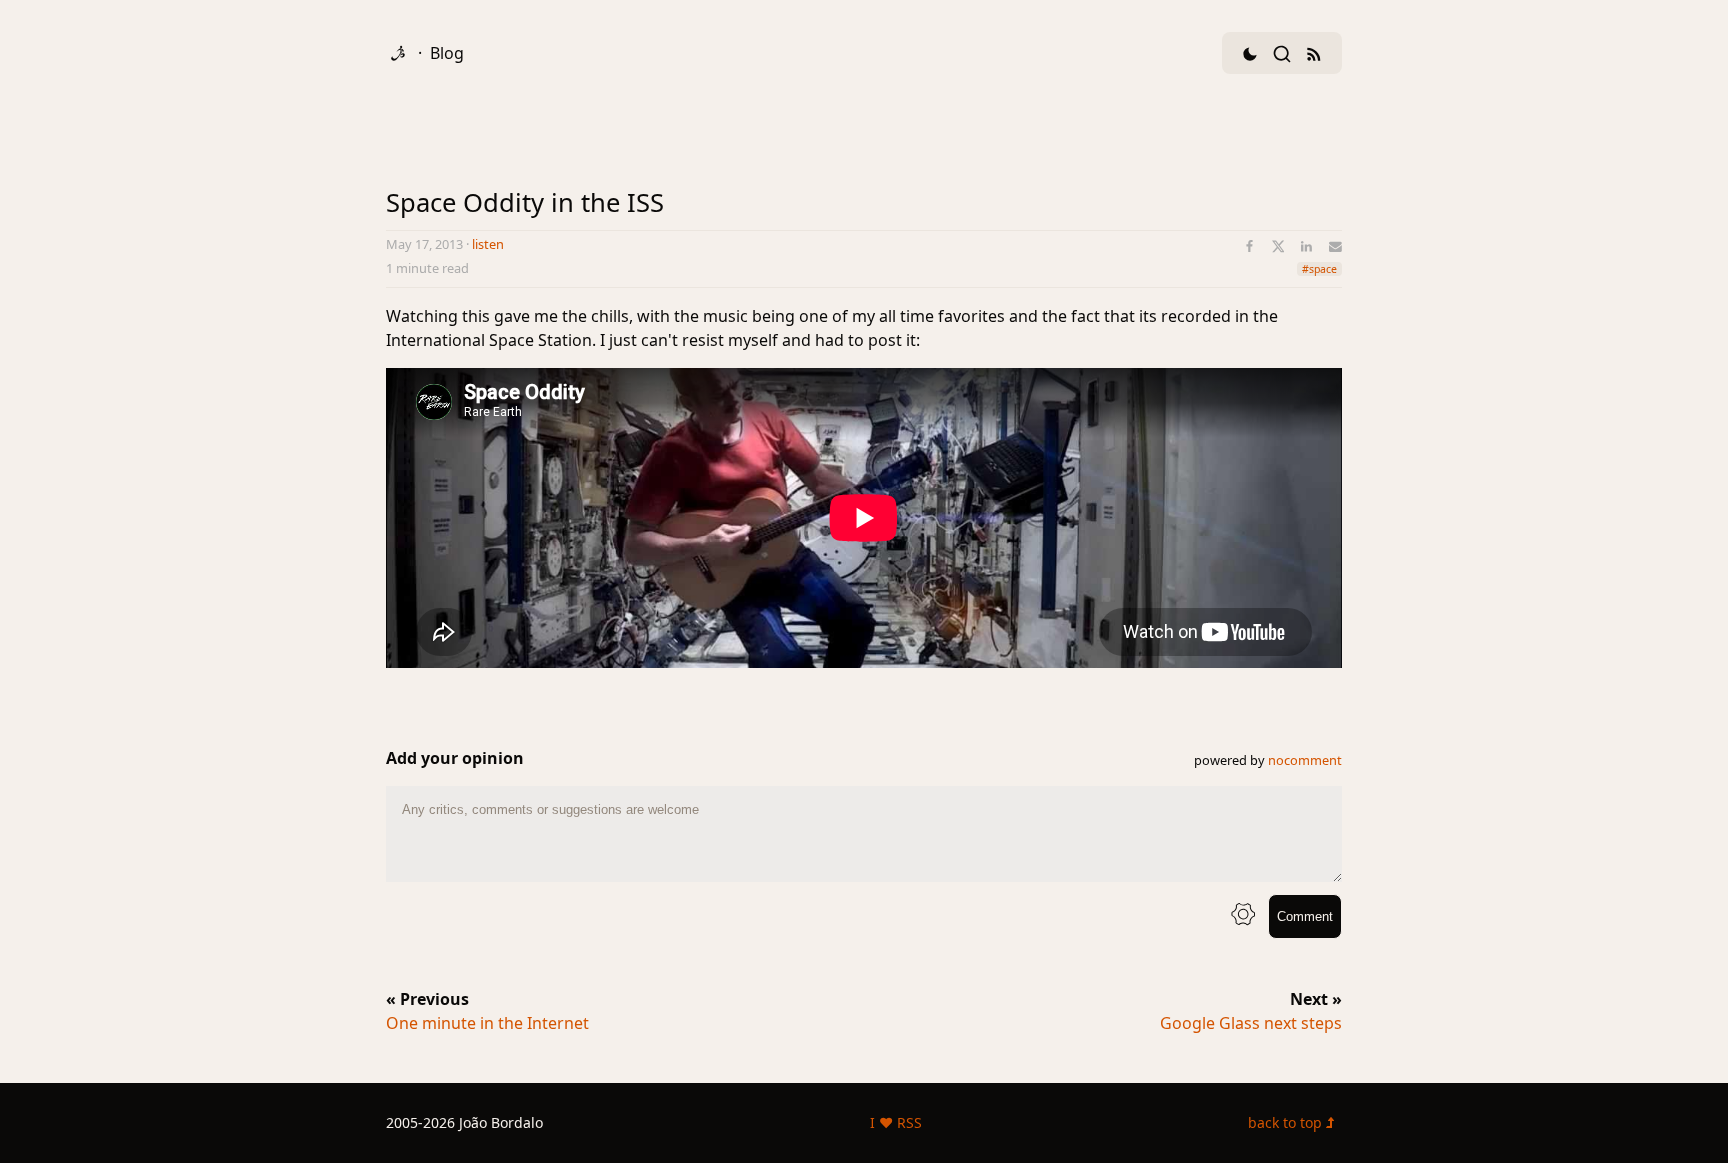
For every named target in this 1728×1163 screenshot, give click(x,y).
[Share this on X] (1278, 247)
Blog (447, 53)
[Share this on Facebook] (1249, 247)
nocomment (1305, 760)
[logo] (398, 53)
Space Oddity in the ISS (525, 202)
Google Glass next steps (1251, 1023)
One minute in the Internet (487, 1023)
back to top (1287, 1122)
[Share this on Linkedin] (1306, 247)
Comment (1305, 916)
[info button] (1243, 916)
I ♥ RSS (896, 1122)
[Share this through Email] (1335, 247)
